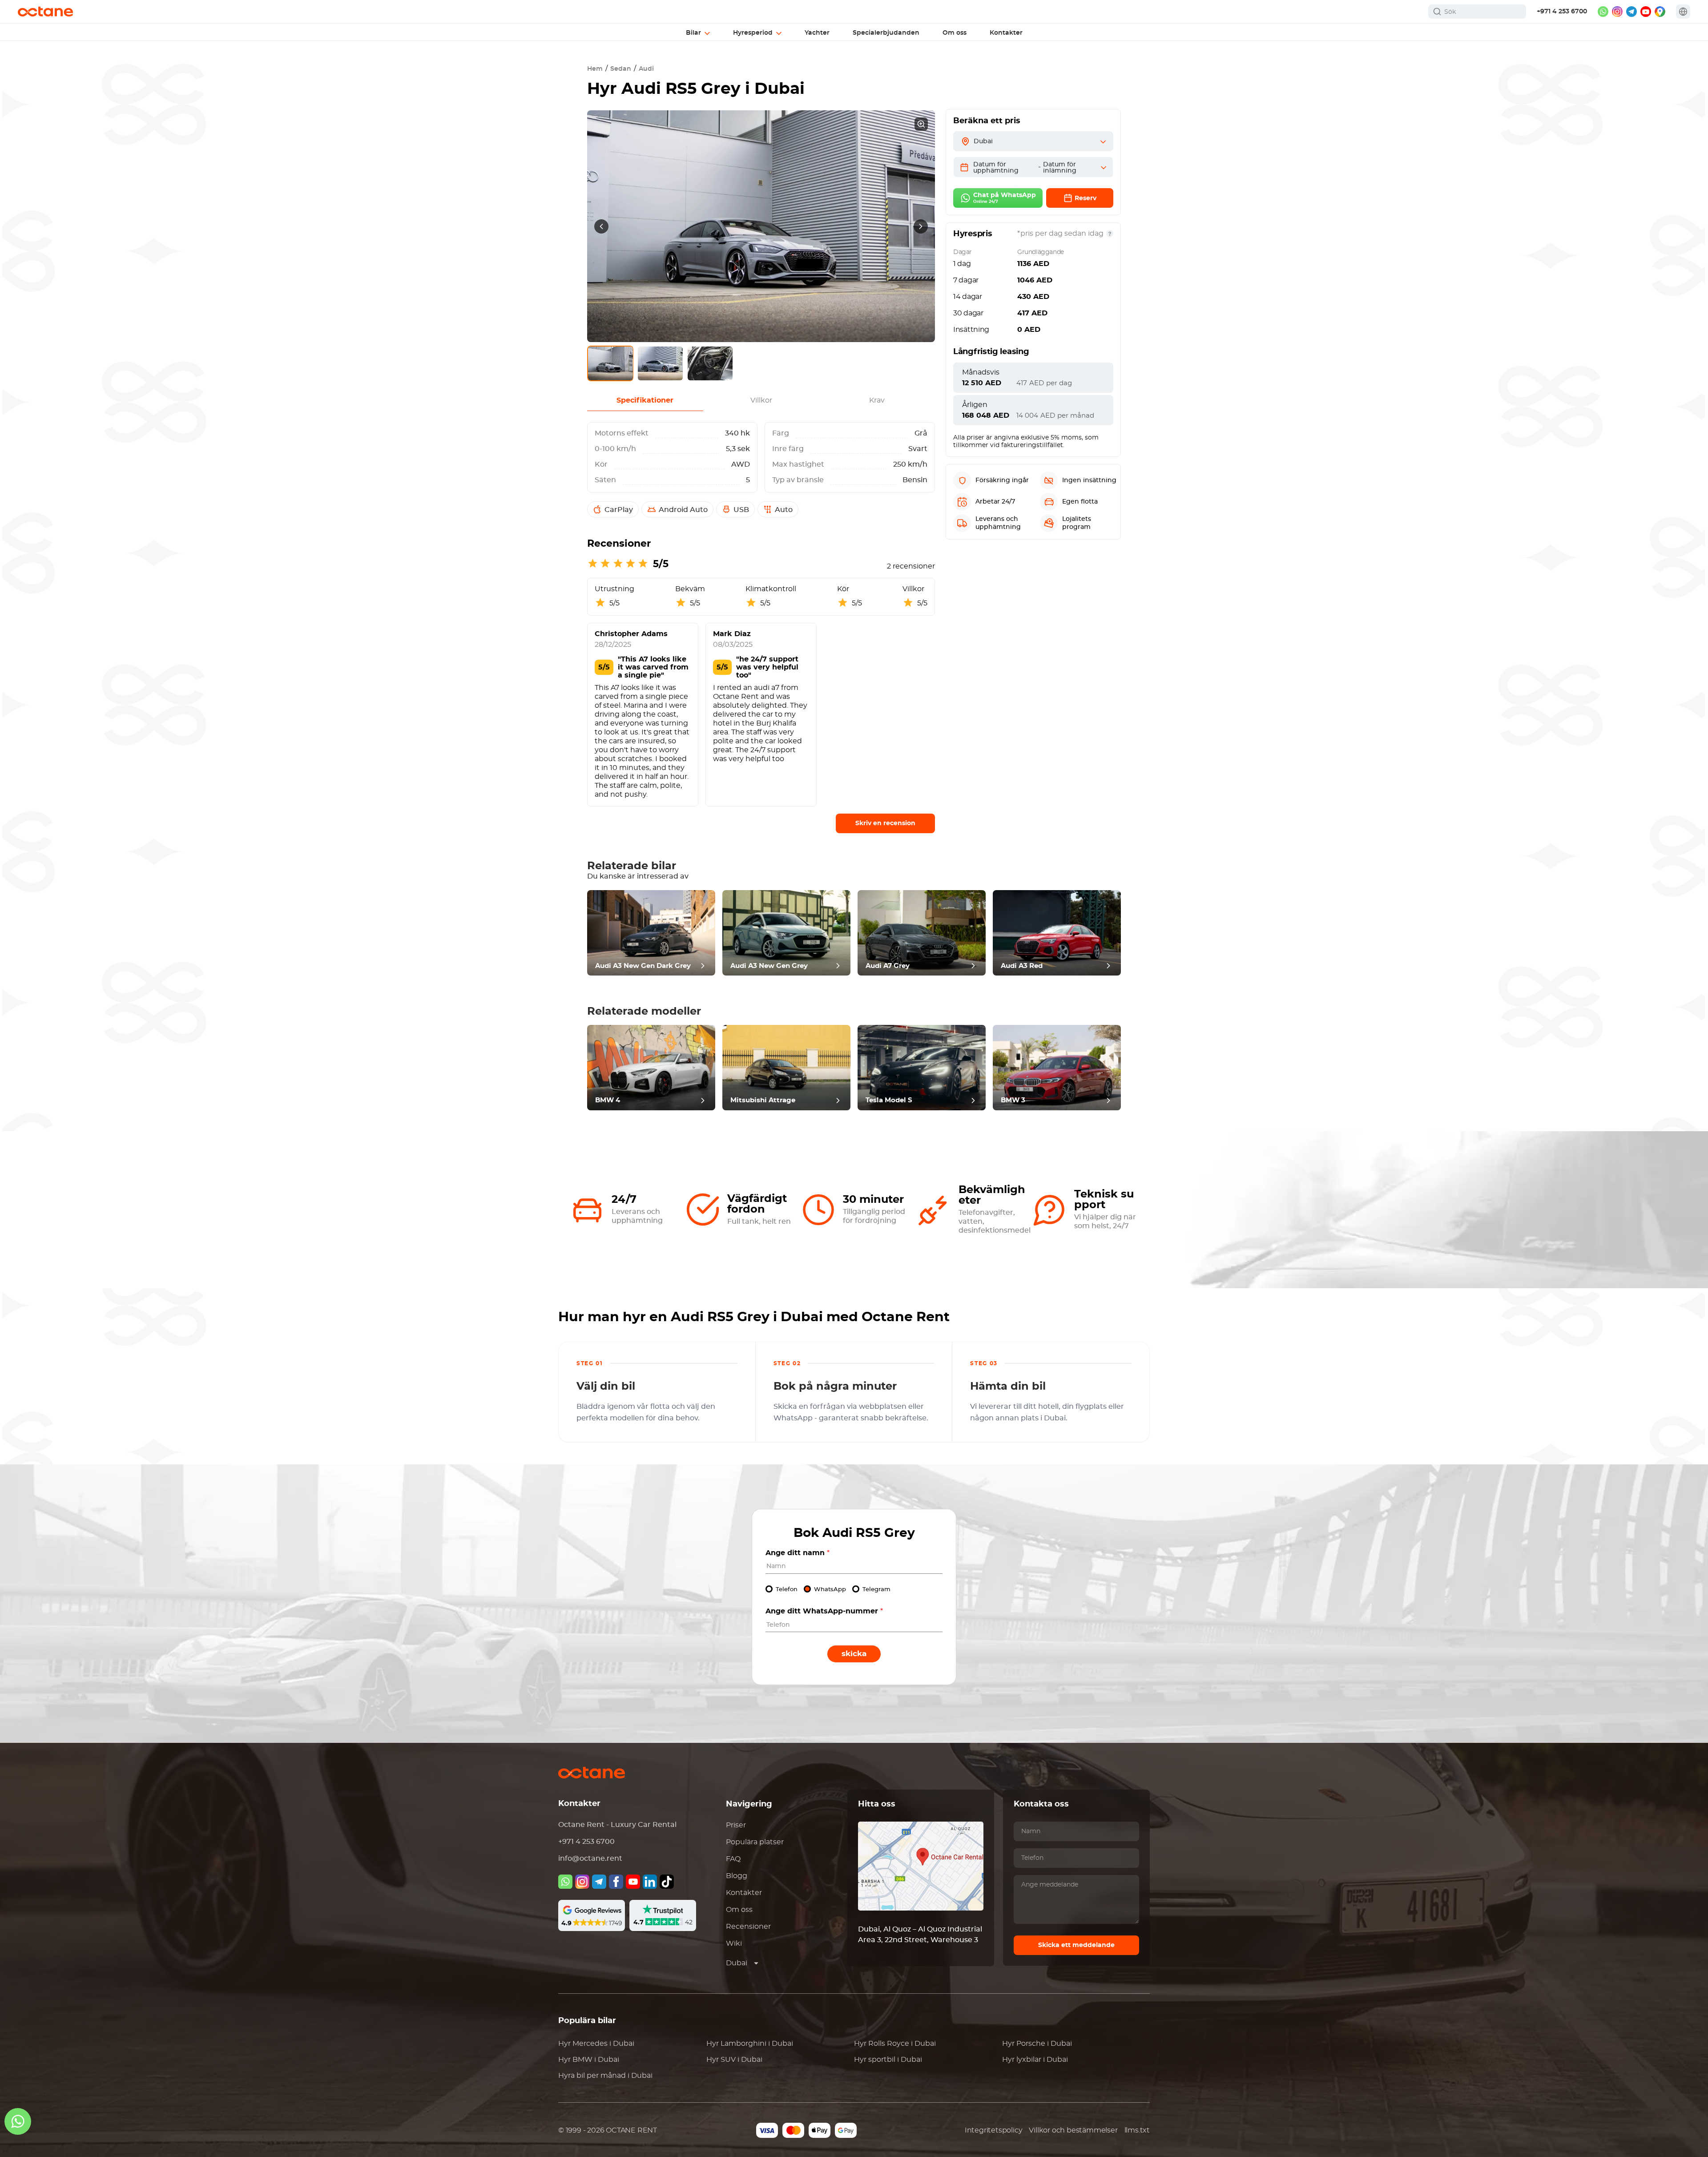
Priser (736, 1825)
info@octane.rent (590, 1859)
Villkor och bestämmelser (1073, 2130)
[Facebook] (616, 1882)
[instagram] (1617, 12)
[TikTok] (667, 1882)
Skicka (854, 1654)
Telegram (876, 1590)
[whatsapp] (1603, 12)
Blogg (737, 1876)
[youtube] (1646, 12)
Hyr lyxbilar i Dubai (1035, 2060)
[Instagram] (582, 1882)
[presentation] (601, 226)
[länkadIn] (650, 1882)
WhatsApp (830, 1590)
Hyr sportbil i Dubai (888, 2060)
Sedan (621, 69)
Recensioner (748, 1927)
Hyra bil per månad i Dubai (605, 2076)
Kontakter (744, 1893)
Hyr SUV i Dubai (734, 2060)
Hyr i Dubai (596, 2044)
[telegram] (1631, 12)
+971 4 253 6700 (1562, 12)
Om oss (739, 1910)
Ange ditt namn (798, 1553)
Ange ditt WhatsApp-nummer (824, 1611)
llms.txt (1137, 2130)
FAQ (733, 1859)
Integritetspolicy (994, 2130)
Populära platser (755, 1842)
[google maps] (1660, 12)
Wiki (734, 1943)
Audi (646, 69)
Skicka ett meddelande (1076, 1945)
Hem (595, 69)
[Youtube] (633, 1882)
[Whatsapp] (565, 1882)
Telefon (787, 1590)
